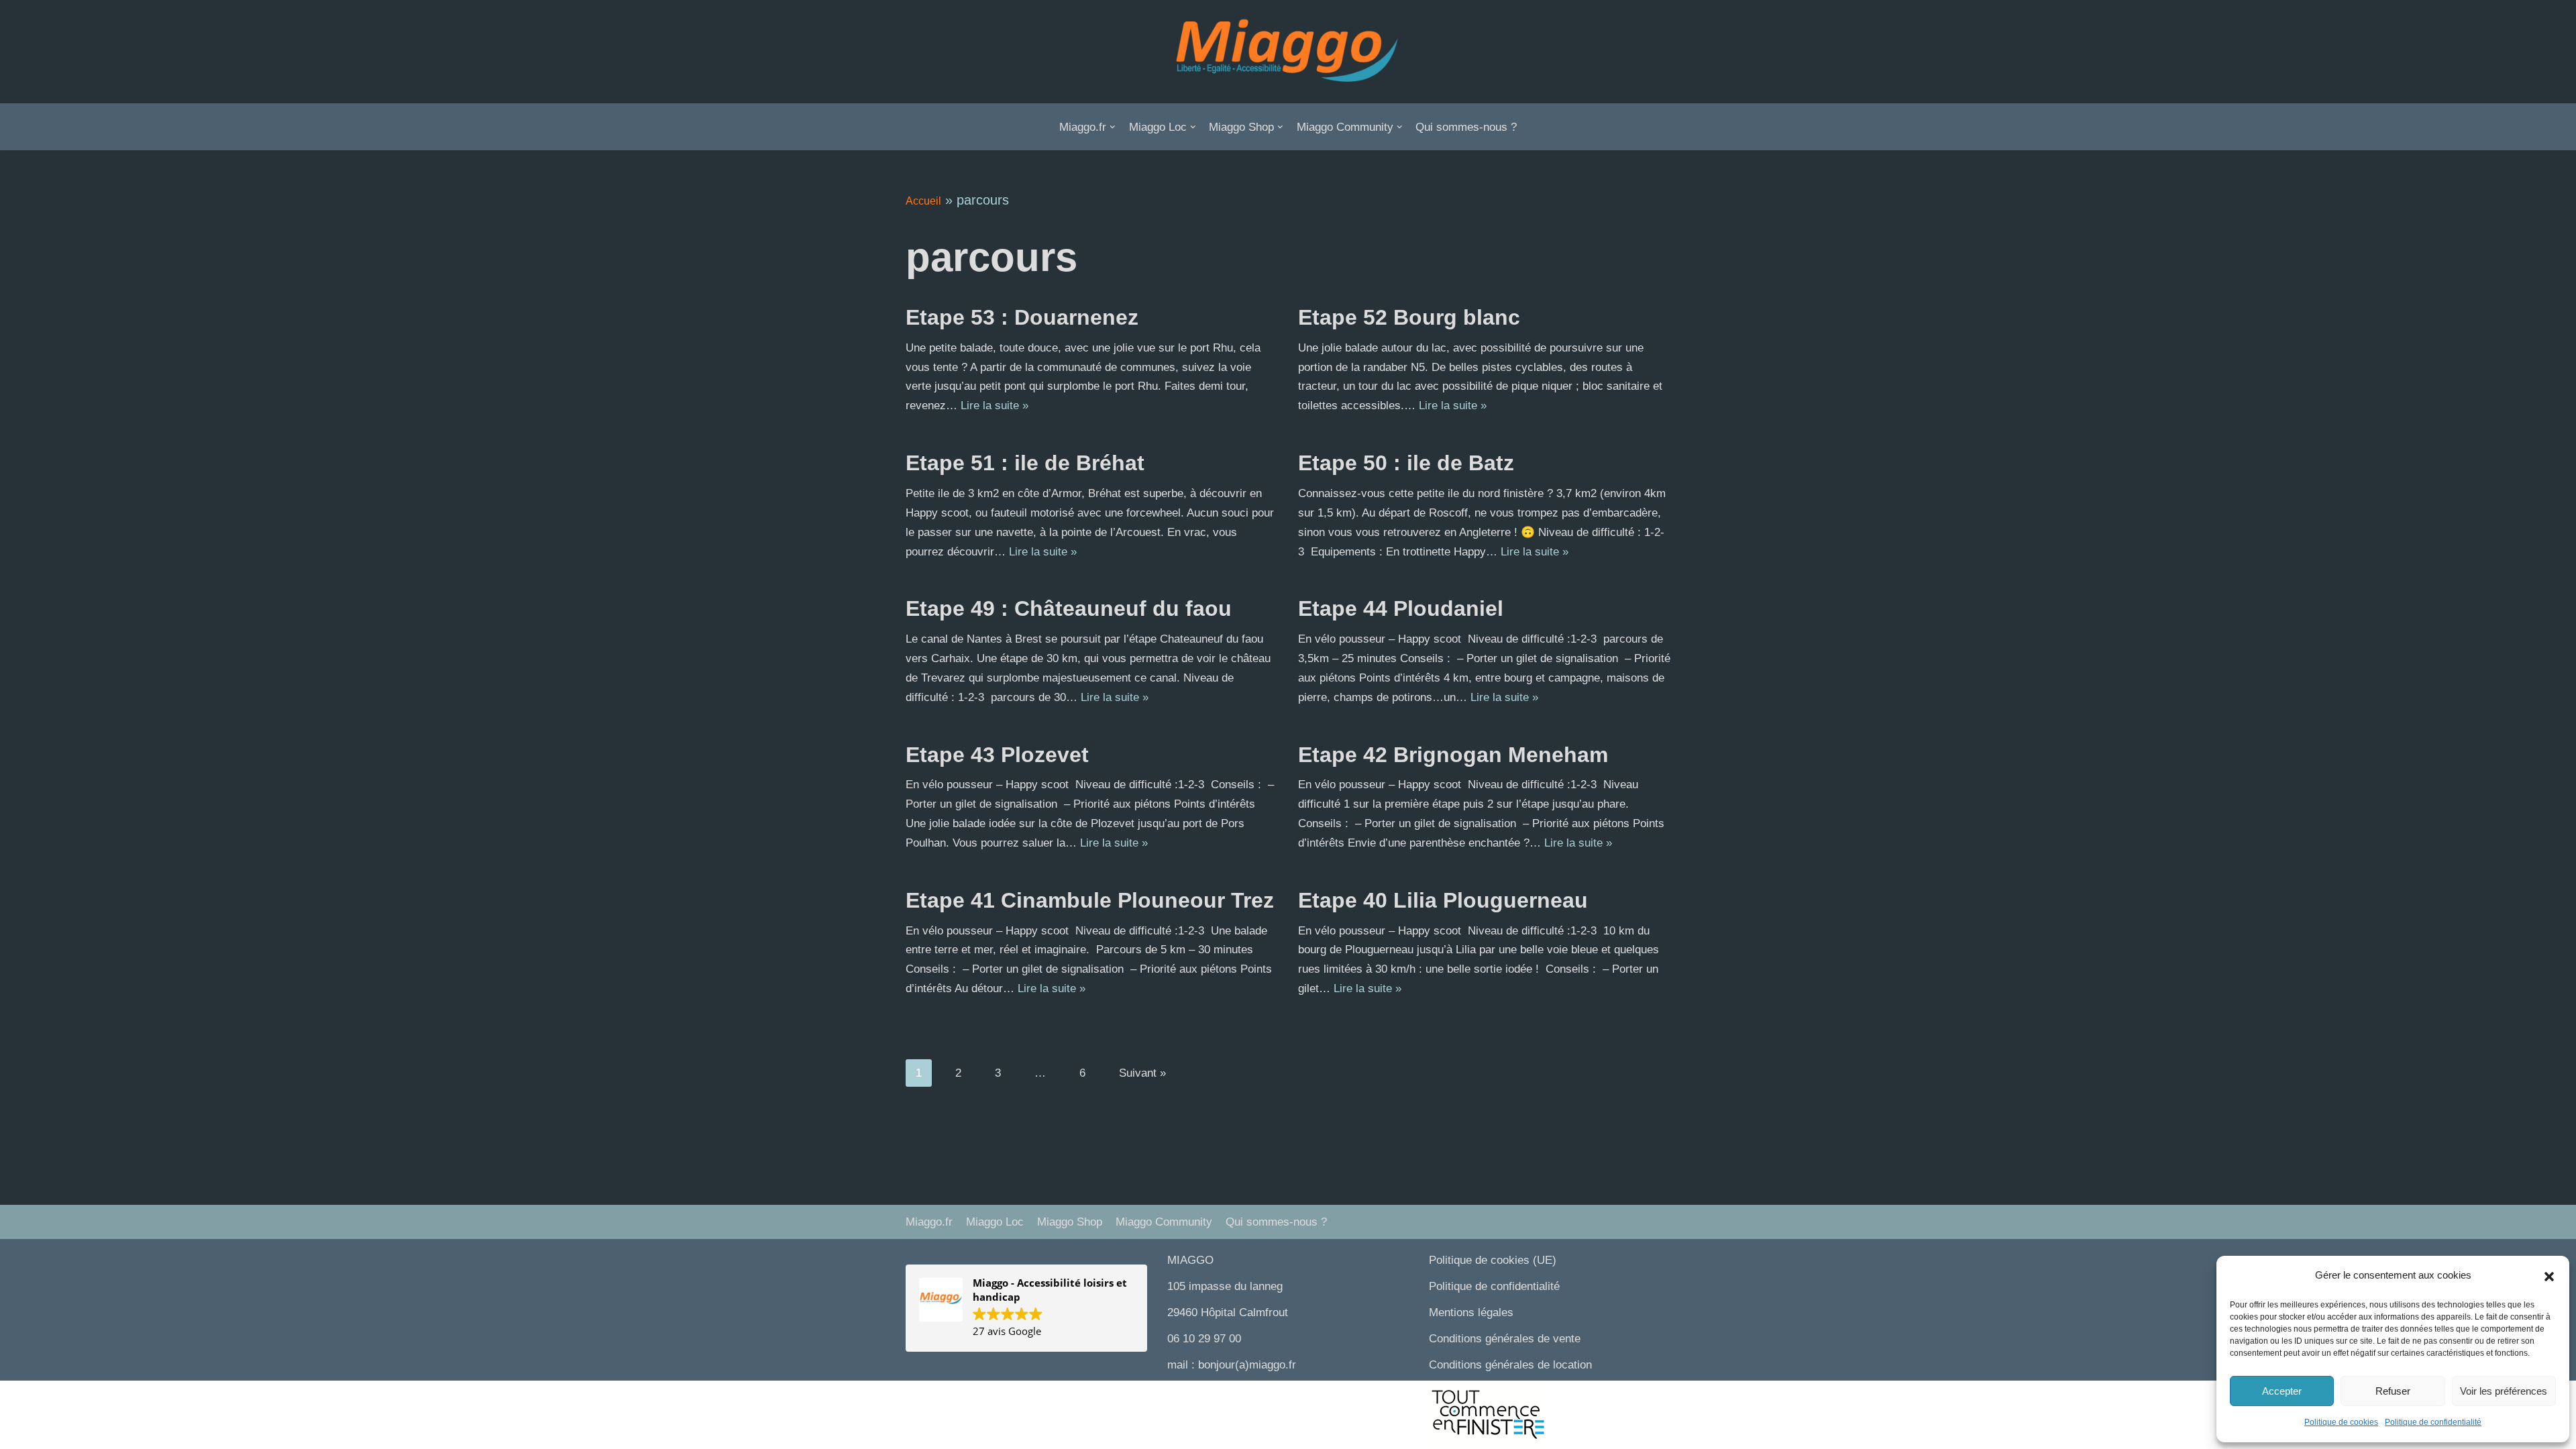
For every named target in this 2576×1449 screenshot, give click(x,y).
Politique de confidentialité (2433, 1422)
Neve (919, 1398)
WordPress (1036, 1398)
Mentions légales (1471, 1312)
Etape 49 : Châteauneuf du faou (1069, 608)
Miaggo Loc (995, 1222)
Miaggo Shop (1070, 1222)
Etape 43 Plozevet (997, 755)
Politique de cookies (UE (1491, 1260)
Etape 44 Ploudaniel (1401, 608)
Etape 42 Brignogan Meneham (1453, 755)
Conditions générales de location (1510, 1365)
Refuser (2393, 1391)
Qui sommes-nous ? (1466, 127)
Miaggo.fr (929, 1222)
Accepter (2282, 1391)
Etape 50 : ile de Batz (1406, 463)
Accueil (923, 201)
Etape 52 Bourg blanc (1409, 317)
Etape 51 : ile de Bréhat (1025, 463)
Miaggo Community (1164, 1222)
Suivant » (1142, 1073)
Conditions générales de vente (1505, 1339)
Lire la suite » (995, 406)
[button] (2549, 1276)
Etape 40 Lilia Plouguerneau (1443, 900)
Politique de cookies (2341, 1422)
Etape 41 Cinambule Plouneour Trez (1090, 900)
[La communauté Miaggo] (1288, 52)
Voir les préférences (2504, 1391)
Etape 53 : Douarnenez (1022, 317)
